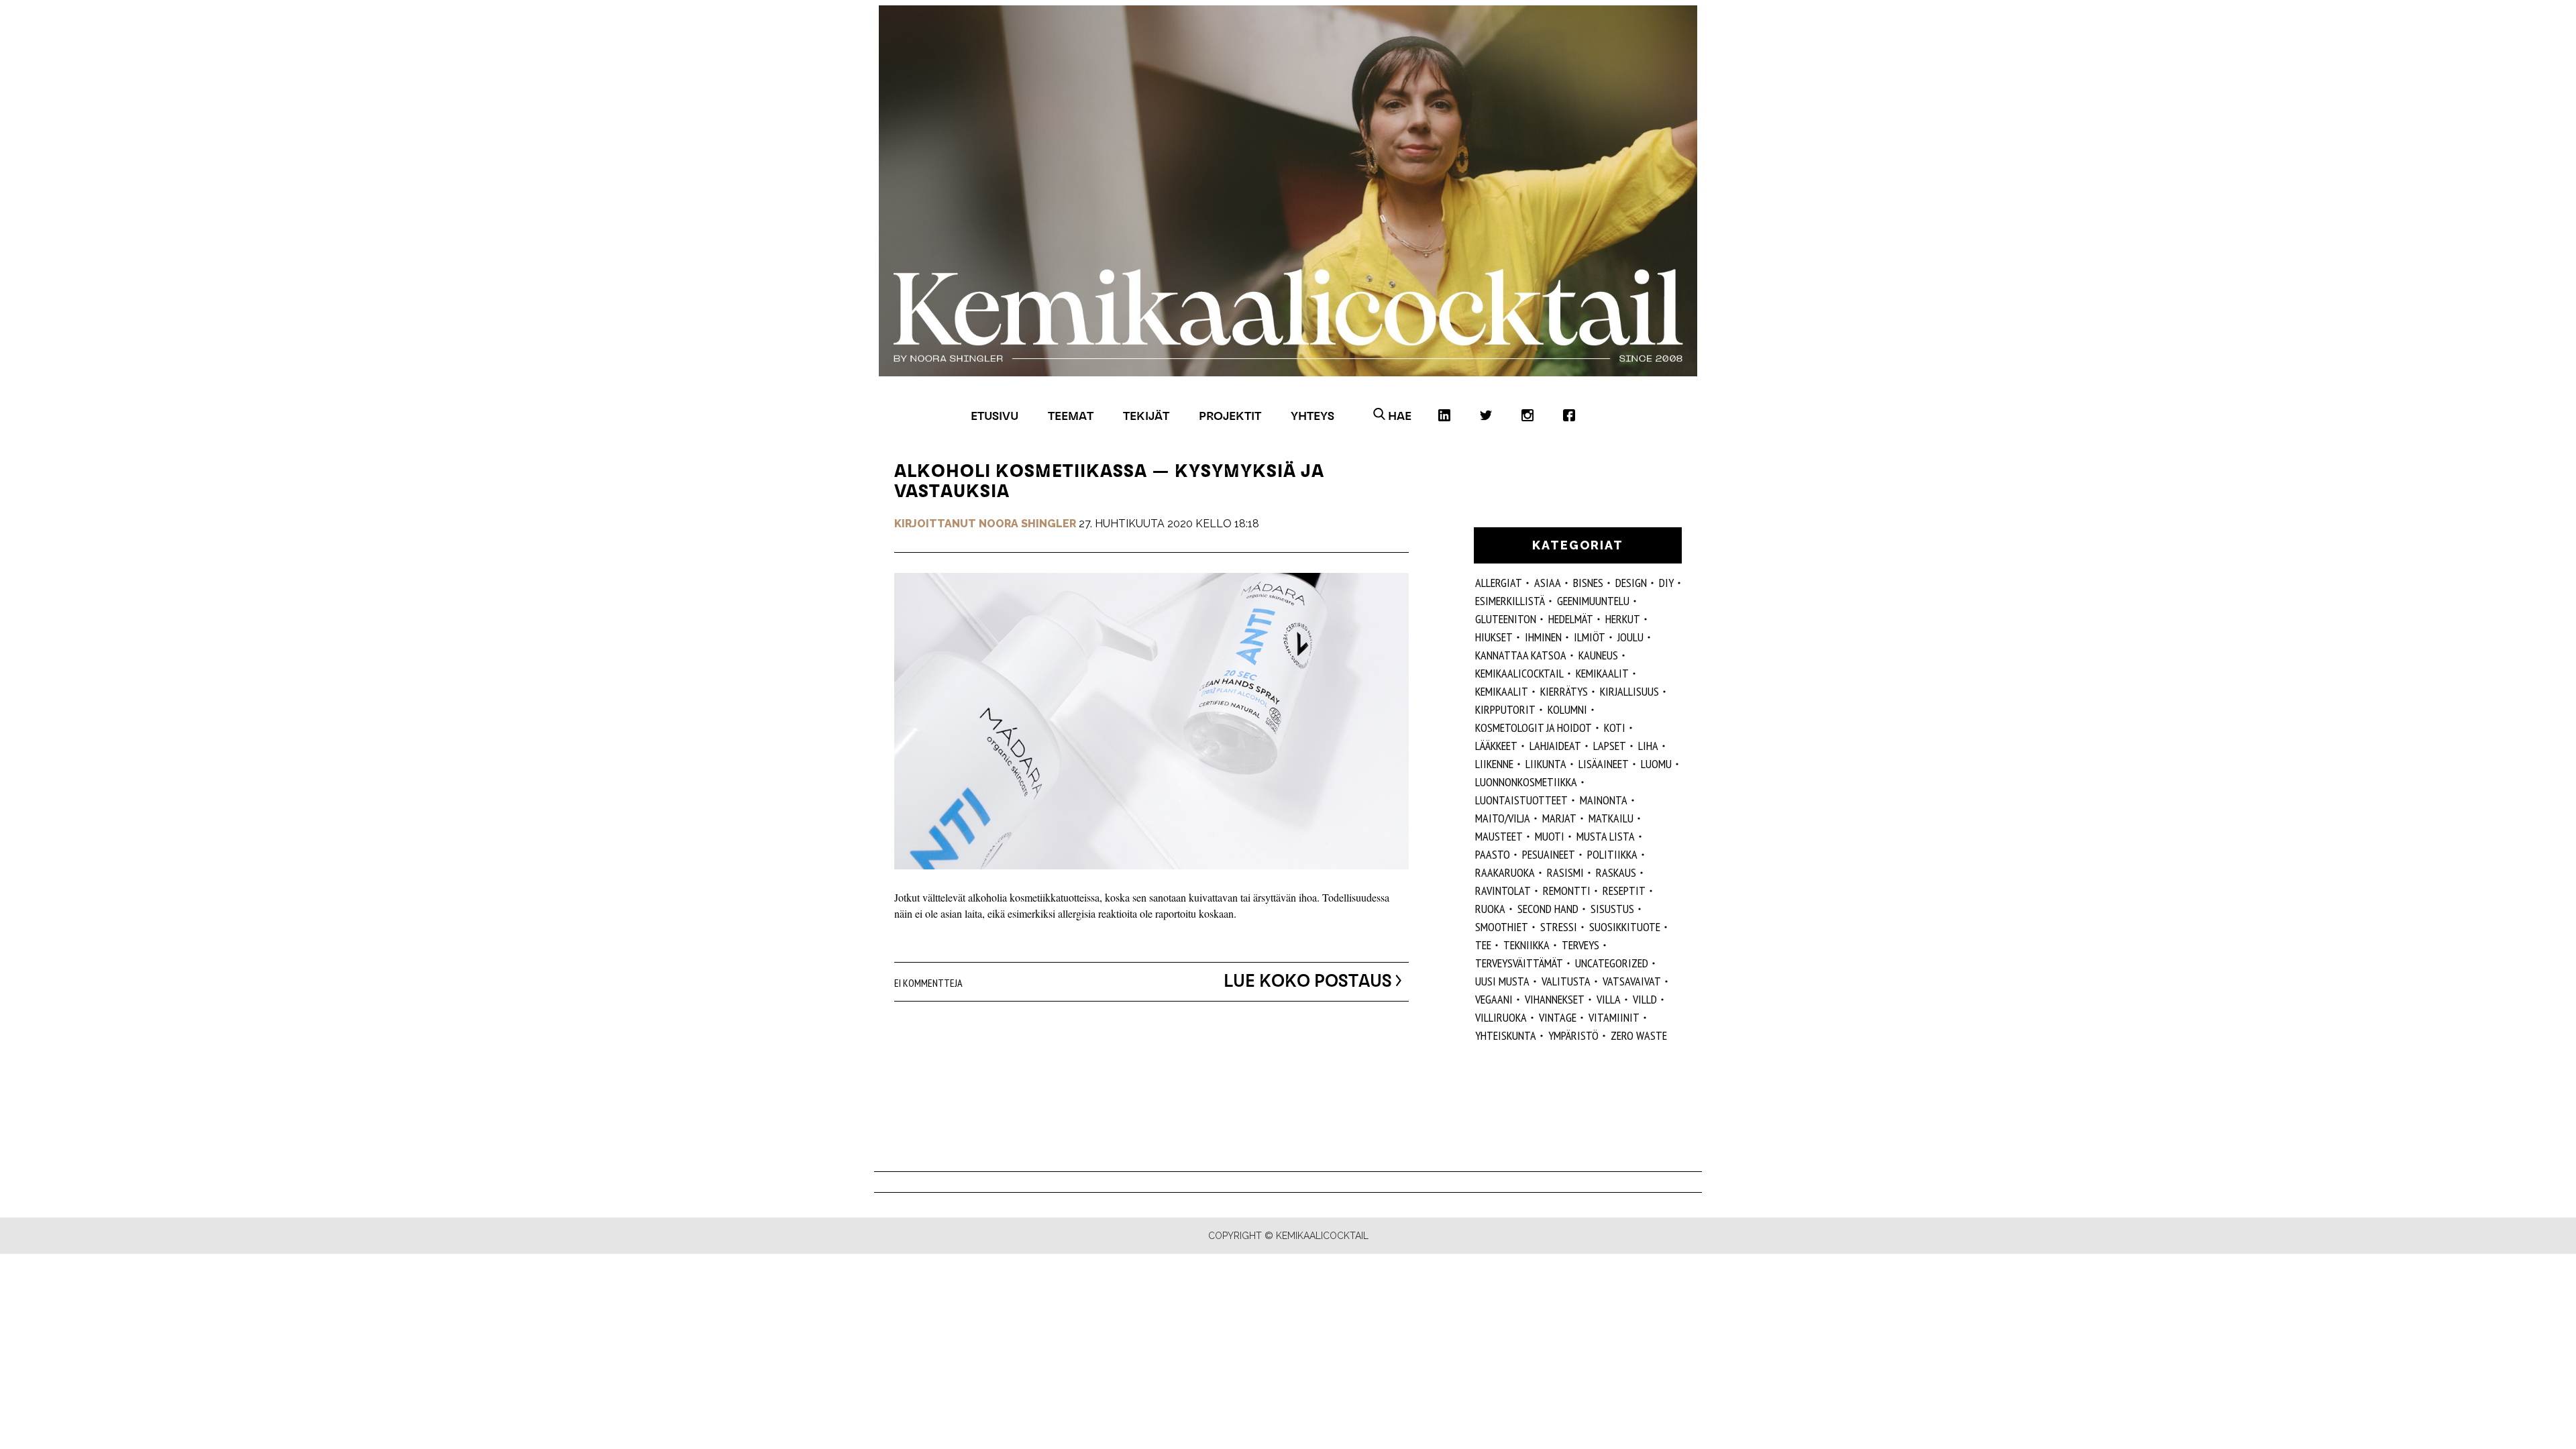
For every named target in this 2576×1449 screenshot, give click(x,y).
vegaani (1494, 999)
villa (1609, 999)
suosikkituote (1625, 927)
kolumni (1567, 709)
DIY (1666, 583)
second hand (1548, 909)
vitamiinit (1614, 1017)
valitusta (1566, 981)
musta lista (1606, 836)
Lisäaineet (1604, 764)
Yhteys (1312, 416)
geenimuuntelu (1593, 601)
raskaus (1616, 872)
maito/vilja (1503, 818)
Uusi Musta (1502, 981)
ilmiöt (1590, 637)
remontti (1567, 891)
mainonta (1604, 800)
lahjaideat (1555, 746)
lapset (1610, 746)
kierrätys (1564, 691)
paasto (1493, 854)
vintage (1558, 1017)
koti (1615, 728)
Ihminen (1543, 637)
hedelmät (1571, 619)
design (1631, 583)
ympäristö (1573, 1035)
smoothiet (1502, 927)
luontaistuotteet (1521, 800)
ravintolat (1503, 891)
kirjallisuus (1629, 691)
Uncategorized (1612, 963)
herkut (1623, 619)
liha (1648, 746)
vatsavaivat (1632, 981)
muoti (1550, 836)
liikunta (1546, 764)
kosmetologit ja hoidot (1534, 728)
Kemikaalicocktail (1519, 673)
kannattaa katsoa (1521, 655)
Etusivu (995, 416)
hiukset (1494, 637)
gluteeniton (1506, 619)
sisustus (1612, 909)
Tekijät (1146, 416)
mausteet (1499, 836)
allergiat (1499, 583)
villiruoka (1501, 1017)
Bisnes (1588, 583)
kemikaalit (1502, 691)
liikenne (1494, 764)
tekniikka (1526, 945)
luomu (1656, 764)
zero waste (1639, 1035)
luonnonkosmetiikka (1526, 782)
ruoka (1490, 909)
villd (1645, 999)
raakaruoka (1505, 872)
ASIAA (1548, 583)
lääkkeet (1496, 746)
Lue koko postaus (1308, 981)
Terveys (1580, 945)
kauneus (1598, 655)
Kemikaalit (1602, 673)
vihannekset (1555, 999)
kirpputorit (1505, 709)
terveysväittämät (1519, 963)
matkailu (1611, 818)
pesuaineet (1549, 854)
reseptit (1624, 891)
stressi (1559, 927)
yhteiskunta (1506, 1035)
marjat (1559, 818)
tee (1483, 945)
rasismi (1565, 872)
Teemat (1071, 416)
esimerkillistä (1510, 601)
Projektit (1230, 416)
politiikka (1612, 854)
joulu (1630, 637)
